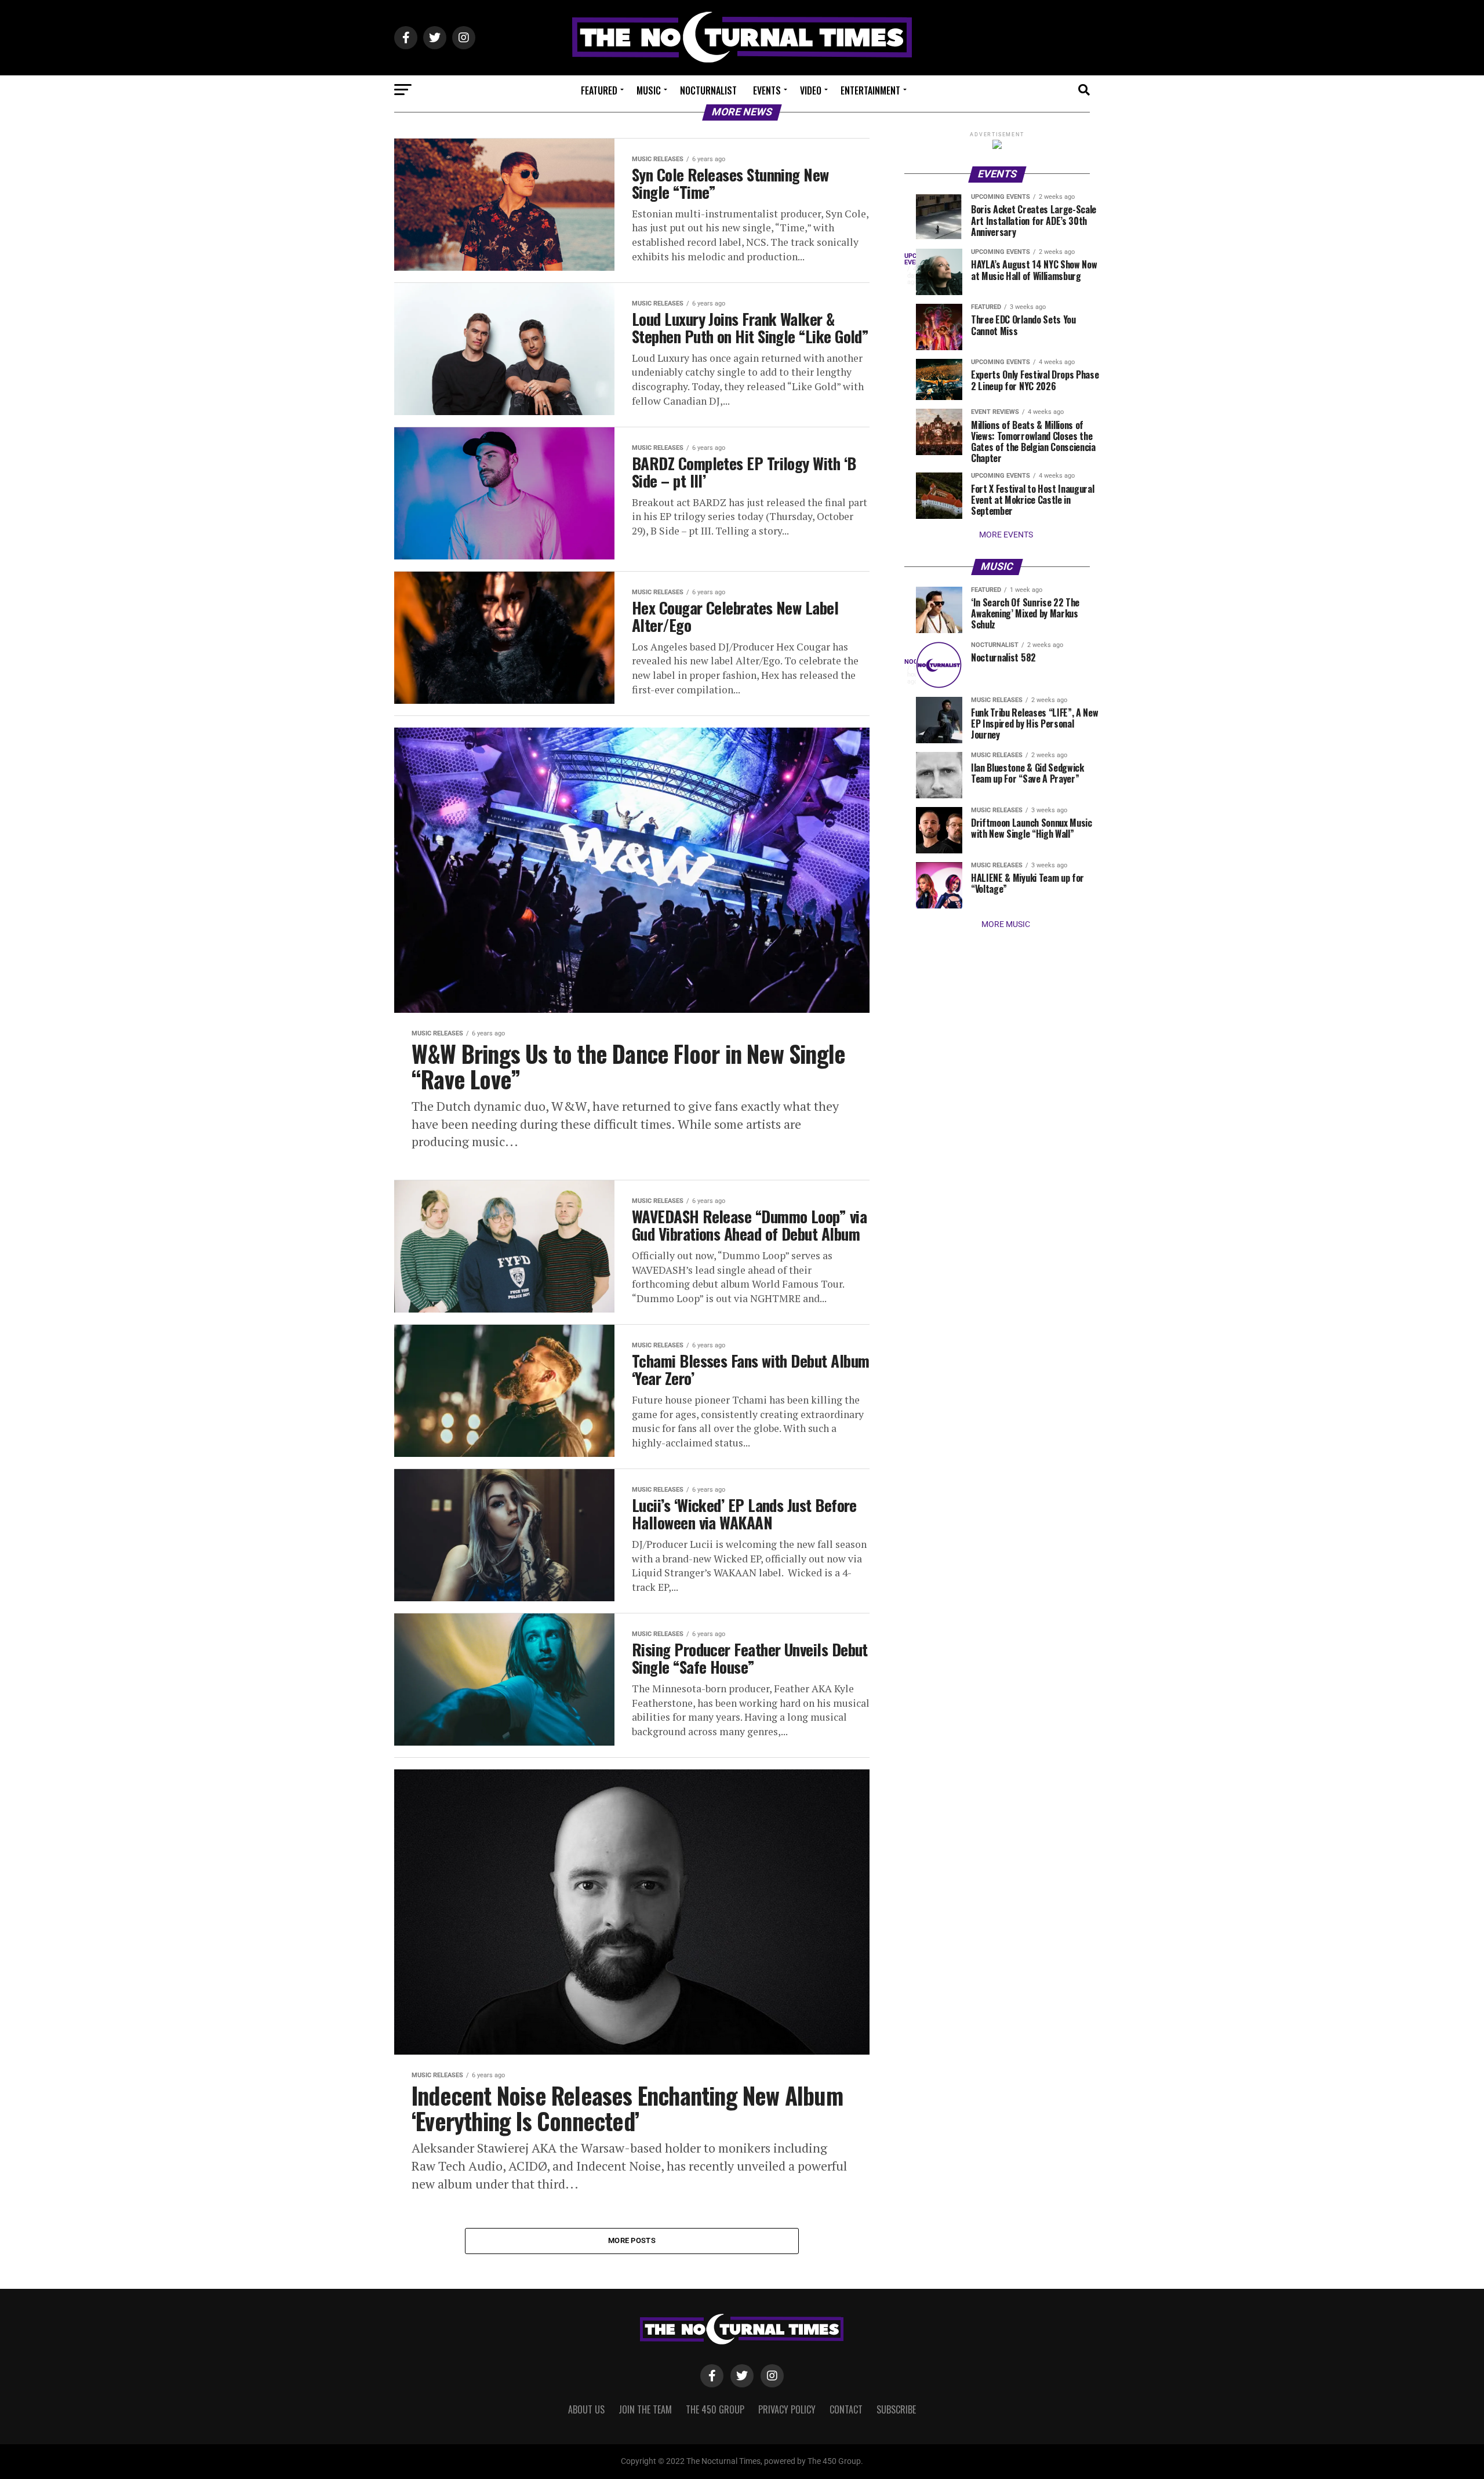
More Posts (632, 2240)
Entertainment (870, 90)
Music (649, 90)
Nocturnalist (708, 90)
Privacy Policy (787, 2409)
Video (811, 90)
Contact (846, 2409)
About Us (586, 2409)
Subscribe (896, 2409)
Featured (599, 90)
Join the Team (645, 2409)
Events (767, 90)
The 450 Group (715, 2409)
